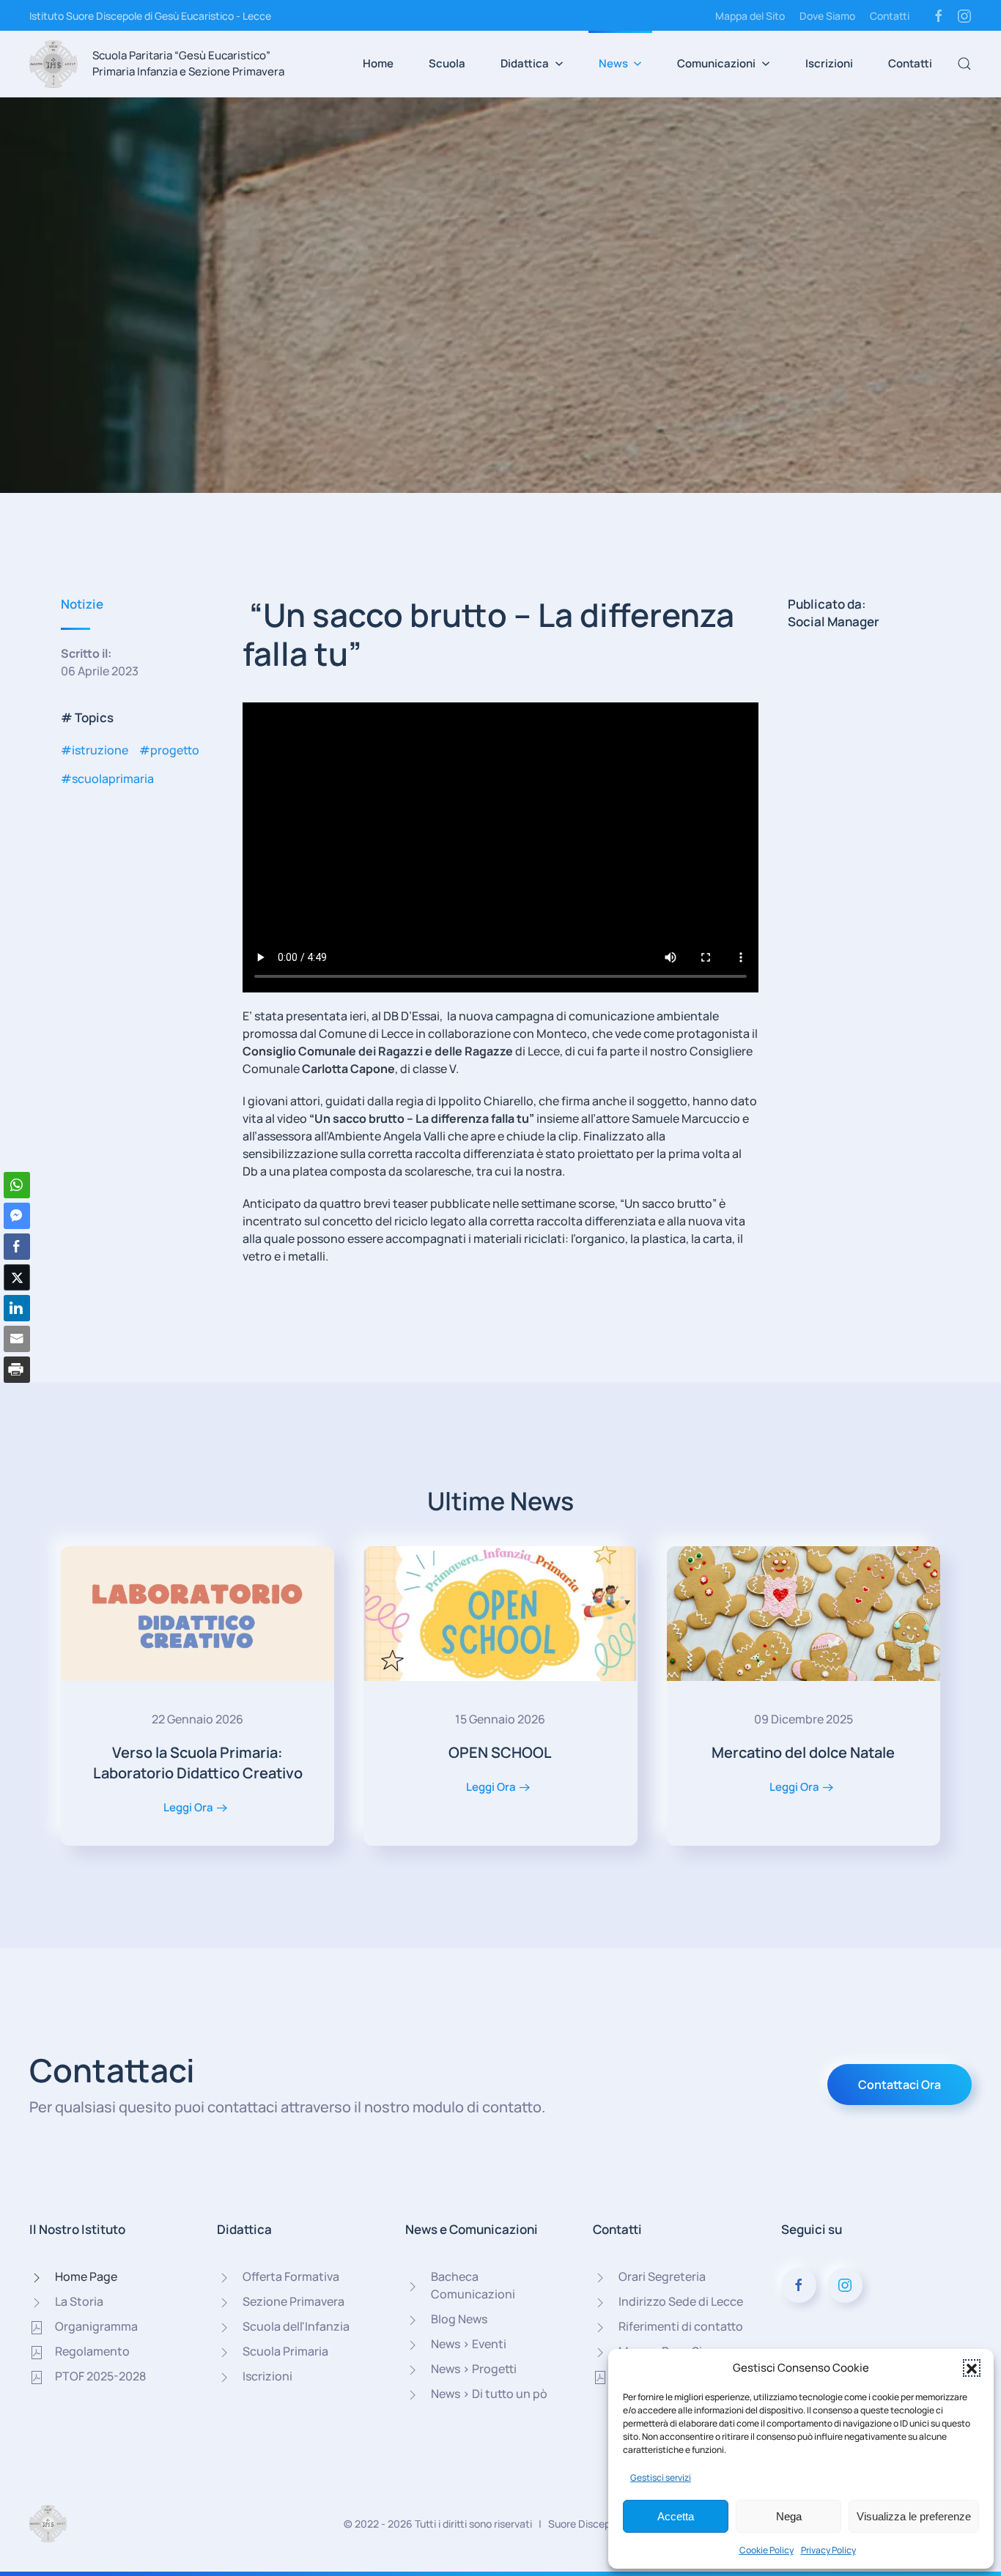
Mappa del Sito (750, 16)
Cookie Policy (767, 2550)
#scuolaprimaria (107, 779)
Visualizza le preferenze (914, 2516)
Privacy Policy (828, 2550)
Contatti (890, 16)
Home (378, 63)
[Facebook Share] (17, 1247)
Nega (789, 2516)
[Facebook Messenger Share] (17, 1216)
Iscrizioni (829, 63)
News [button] (613, 63)
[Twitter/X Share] (17, 1277)
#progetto (169, 750)
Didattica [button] (525, 63)
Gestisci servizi (661, 2477)
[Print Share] (17, 1370)
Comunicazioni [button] (716, 63)
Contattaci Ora (900, 2085)
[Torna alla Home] (53, 64)
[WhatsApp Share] (17, 1185)
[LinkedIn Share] (17, 1308)
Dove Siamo (827, 16)
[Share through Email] (17, 1339)
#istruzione (95, 750)
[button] (972, 2368)
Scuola (447, 63)
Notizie (82, 604)
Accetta (676, 2516)
